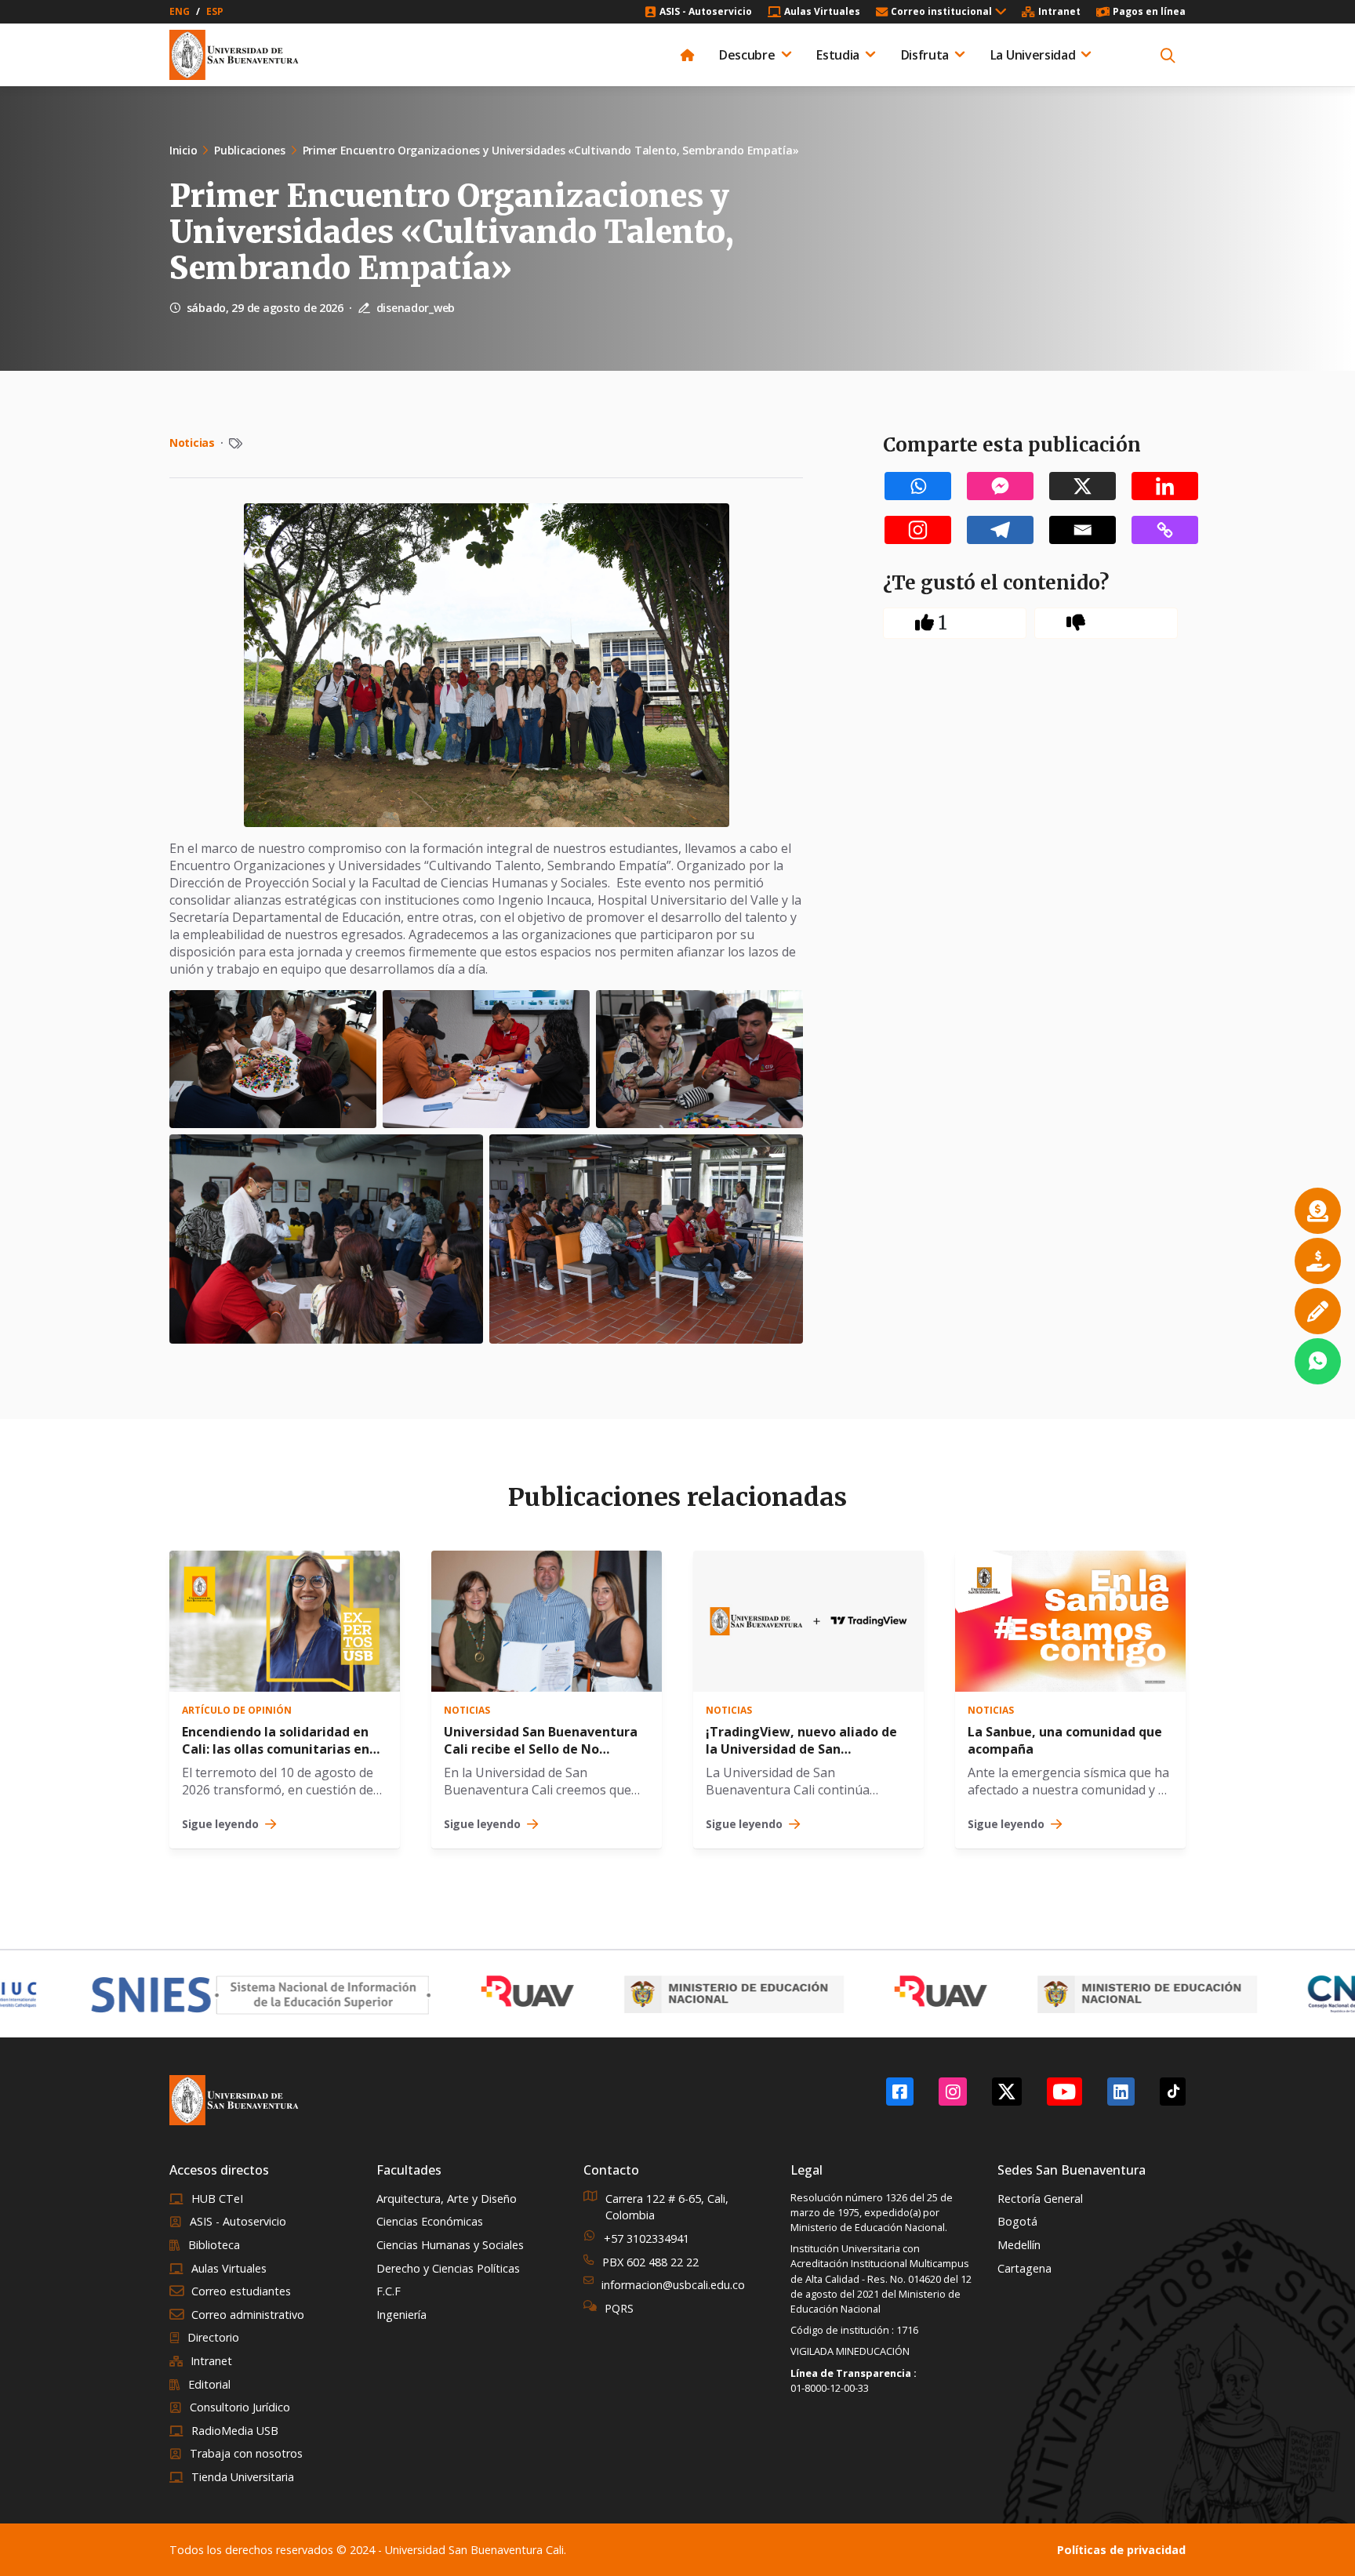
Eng (180, 12)
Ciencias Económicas (430, 2221)
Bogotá (1017, 2221)
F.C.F (389, 2291)
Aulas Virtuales (822, 12)
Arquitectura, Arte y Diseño (447, 2199)
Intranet (1059, 12)
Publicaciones (249, 150)
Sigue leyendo (220, 1824)
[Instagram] (918, 530)
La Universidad (1033, 55)
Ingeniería (401, 2315)
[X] (1083, 486)
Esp (215, 12)
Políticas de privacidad (1121, 2550)
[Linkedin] (1165, 486)
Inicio (183, 150)
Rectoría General (1040, 2199)
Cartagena (1024, 2268)
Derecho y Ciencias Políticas (448, 2268)
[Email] (1083, 530)
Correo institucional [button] (941, 12)
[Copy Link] (1165, 530)
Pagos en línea (1149, 12)
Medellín (1019, 2245)
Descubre (747, 55)
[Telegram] (1000, 530)
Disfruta (925, 55)
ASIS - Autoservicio (706, 12)
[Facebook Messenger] (1000, 486)
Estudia (838, 55)
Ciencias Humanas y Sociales (450, 2245)
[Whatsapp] (918, 486)
